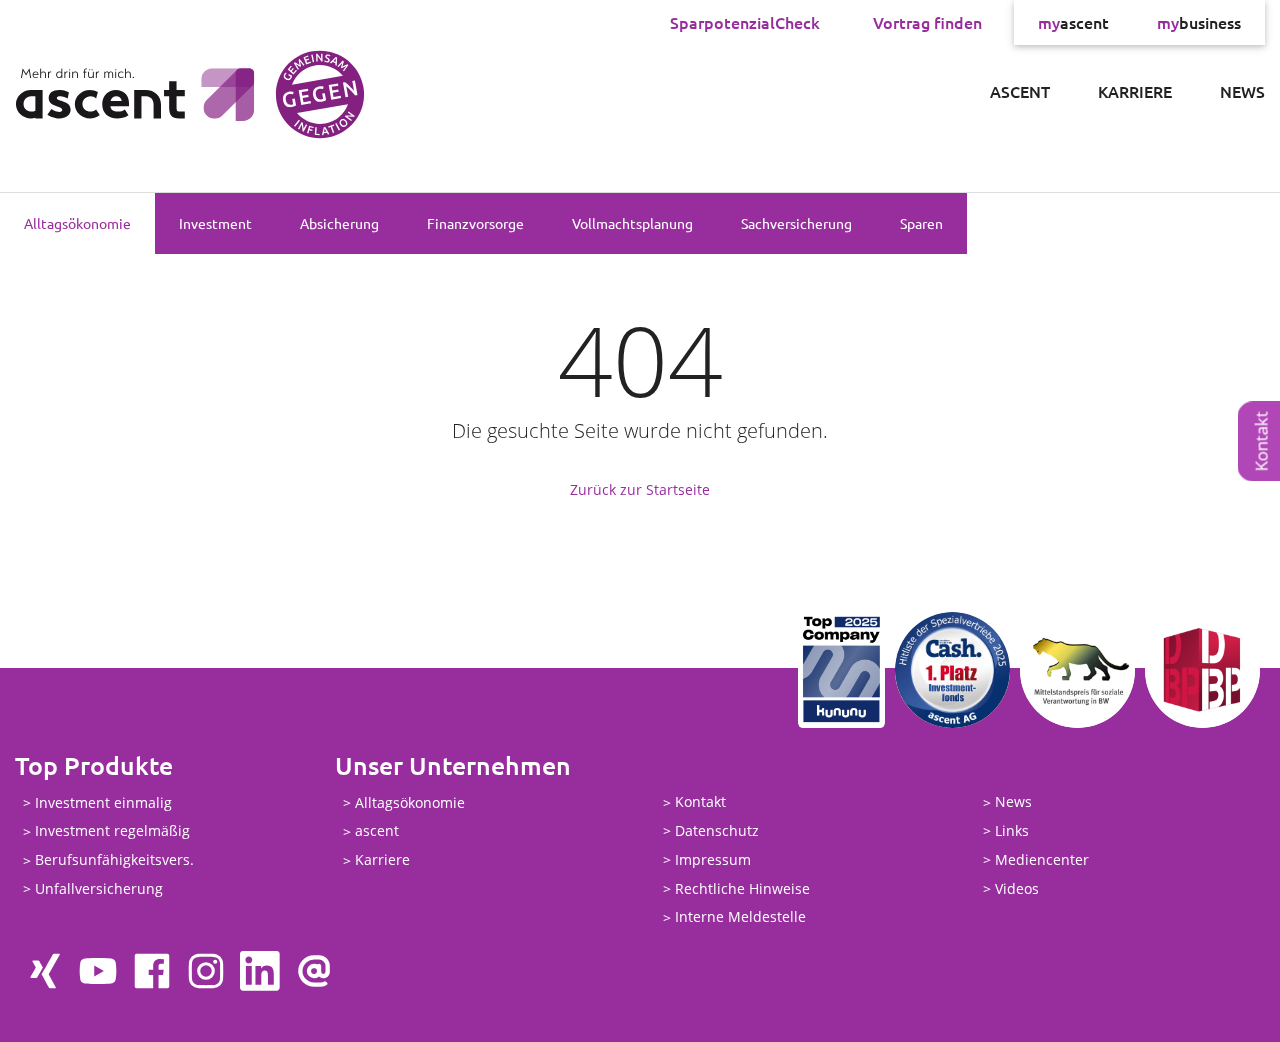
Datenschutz (717, 830)
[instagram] (206, 971)
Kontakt (700, 802)
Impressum (713, 859)
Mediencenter (1042, 859)
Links (1012, 830)
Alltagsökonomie (77, 223)
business (1199, 22)
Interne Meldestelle (740, 917)
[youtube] (98, 971)
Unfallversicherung (99, 888)
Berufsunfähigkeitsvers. (114, 860)
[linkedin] (260, 971)
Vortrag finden (927, 22)
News (1242, 91)
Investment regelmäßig (112, 831)
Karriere (1135, 91)
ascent (1073, 22)
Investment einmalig (103, 802)
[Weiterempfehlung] (314, 971)
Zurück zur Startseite (640, 489)
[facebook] (152, 971)
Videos (1017, 888)
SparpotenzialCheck (745, 22)
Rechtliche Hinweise (742, 888)
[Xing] (44, 971)
